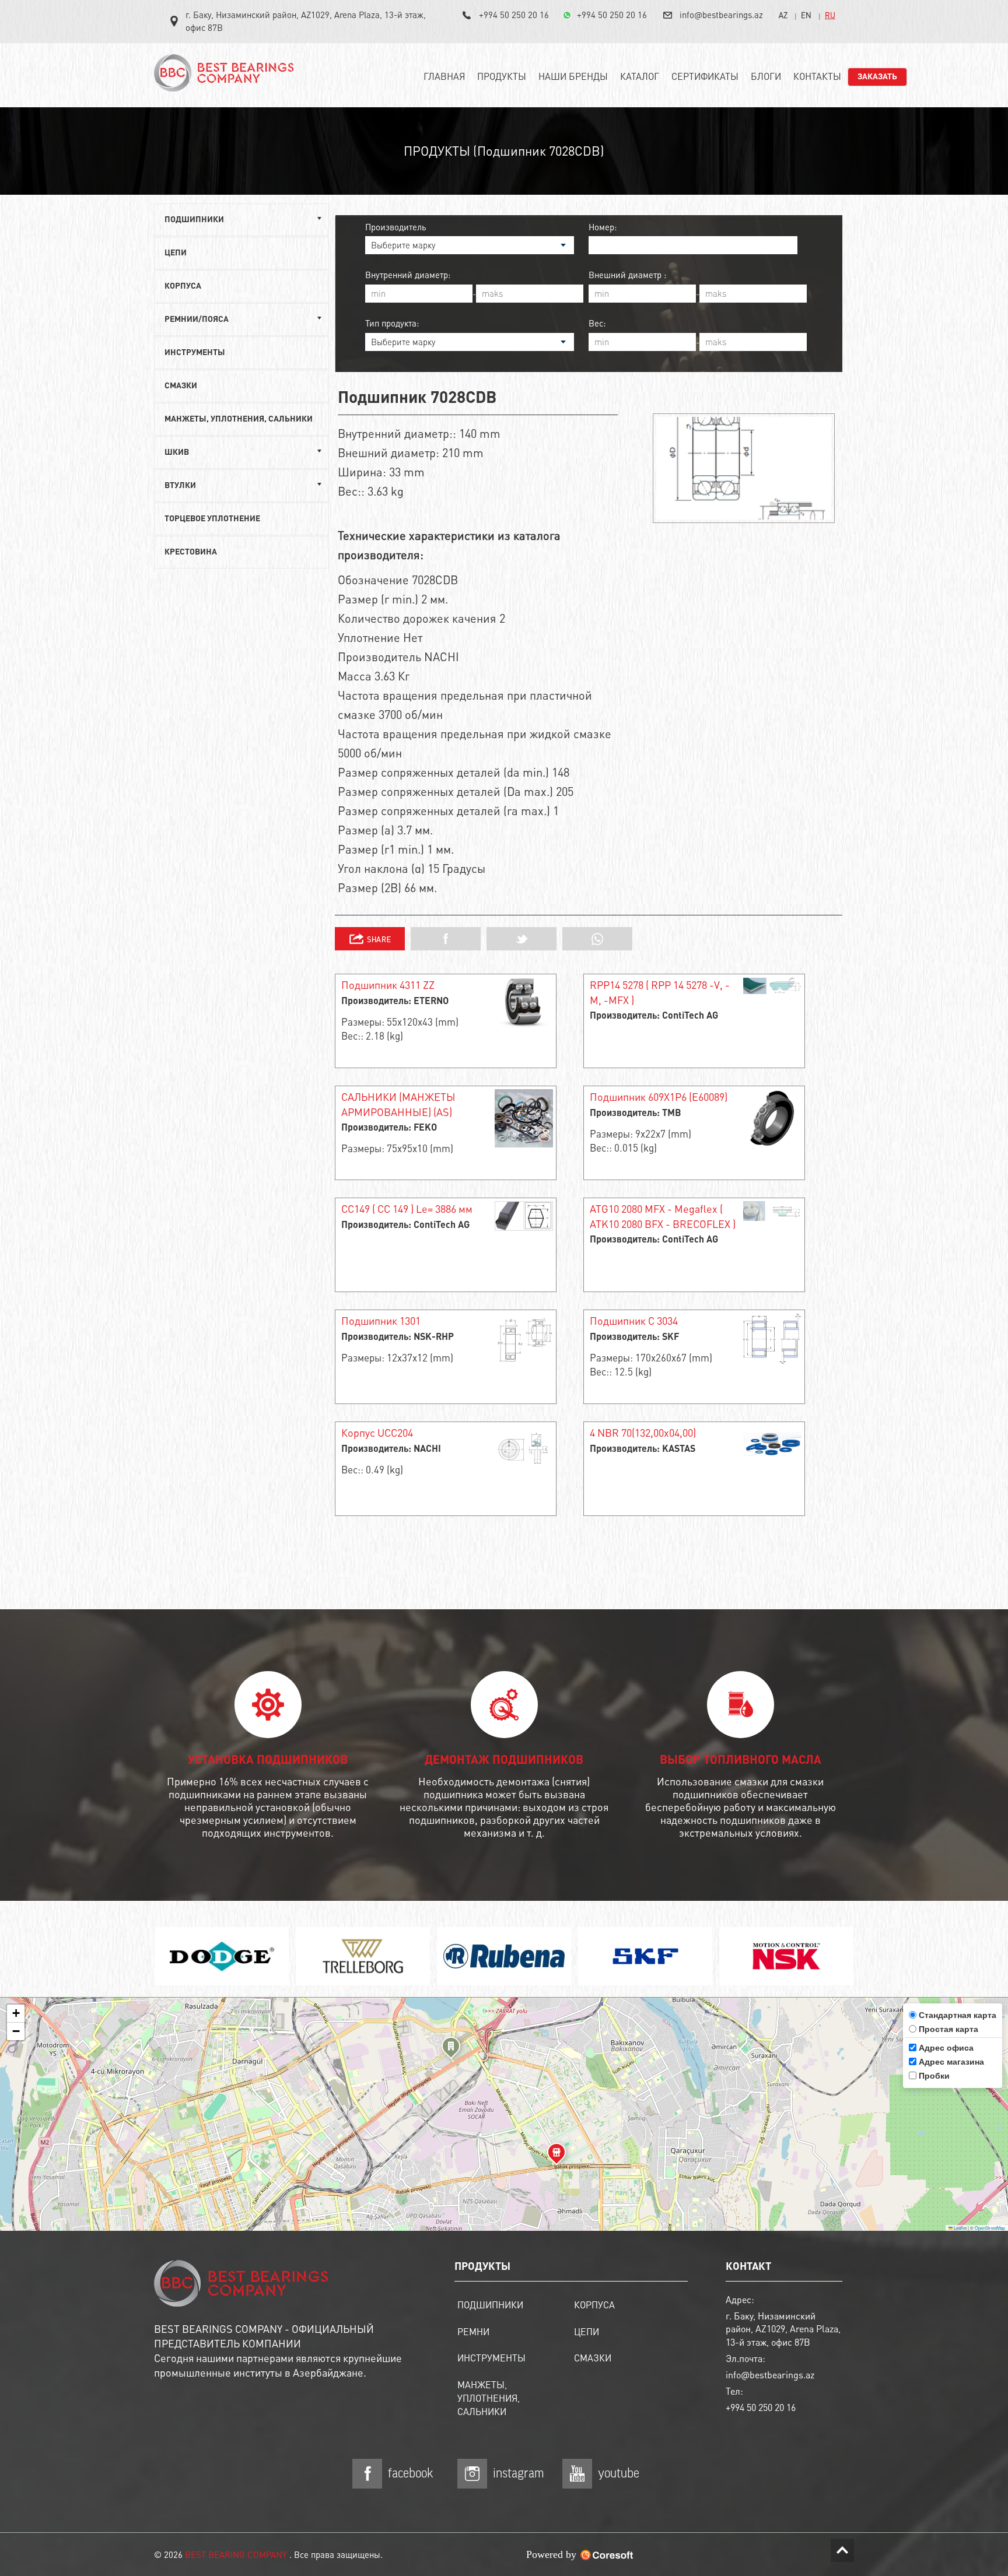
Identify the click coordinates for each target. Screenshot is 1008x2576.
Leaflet (960, 2228)
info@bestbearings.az (721, 15)
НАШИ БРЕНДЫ (573, 76)
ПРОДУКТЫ (502, 76)
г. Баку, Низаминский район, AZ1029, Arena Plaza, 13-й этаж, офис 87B (306, 21)
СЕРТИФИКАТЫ (705, 76)
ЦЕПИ (176, 253)
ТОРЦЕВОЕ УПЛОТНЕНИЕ (212, 519)
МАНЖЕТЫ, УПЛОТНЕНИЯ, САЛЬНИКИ (239, 419)
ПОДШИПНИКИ (490, 2305)
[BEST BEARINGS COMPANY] (227, 78)
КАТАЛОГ (640, 76)
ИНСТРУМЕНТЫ (195, 353)
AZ (783, 15)
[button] (451, 2049)
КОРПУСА (183, 286)
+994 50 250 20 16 (514, 15)
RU (830, 15)
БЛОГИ (766, 76)
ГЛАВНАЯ (444, 76)
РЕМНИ (473, 2331)
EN (806, 15)
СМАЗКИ (181, 386)
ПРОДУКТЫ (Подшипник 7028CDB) (504, 150)
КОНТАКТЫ (817, 76)
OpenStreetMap (990, 2228)
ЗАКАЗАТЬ (877, 77)
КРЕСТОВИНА (191, 552)
